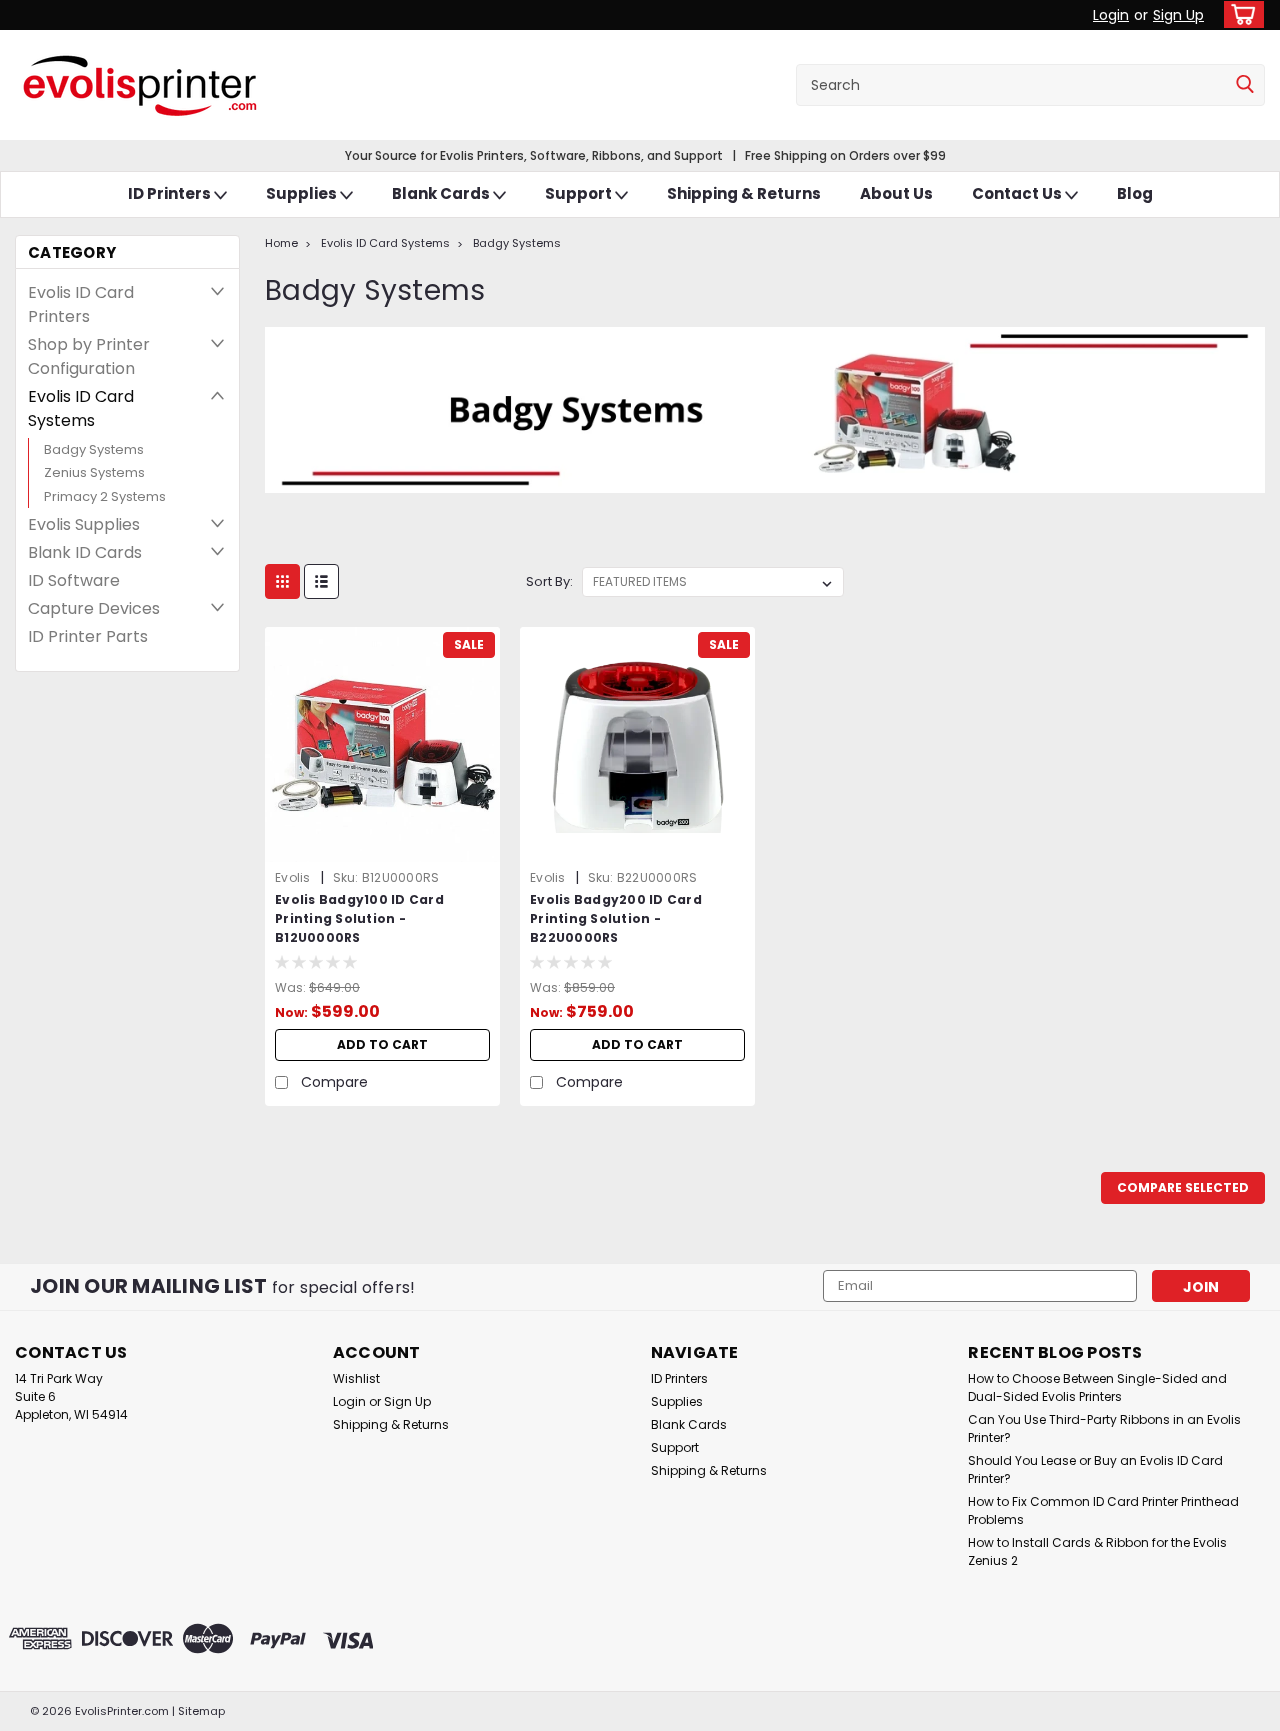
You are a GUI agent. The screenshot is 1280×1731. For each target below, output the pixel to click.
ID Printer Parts (88, 636)
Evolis (293, 877)
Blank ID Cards (85, 552)
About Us (896, 193)
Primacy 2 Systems (105, 496)
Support (580, 193)
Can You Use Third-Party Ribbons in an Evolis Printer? (1104, 1428)
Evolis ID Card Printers (81, 304)
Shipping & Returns (744, 193)
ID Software (74, 580)
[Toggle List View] (321, 581)
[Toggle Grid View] (282, 581)
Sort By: (549, 581)
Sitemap (201, 1711)
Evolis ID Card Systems (81, 408)
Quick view (383, 847)
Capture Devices (94, 608)
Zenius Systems (94, 472)
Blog (1135, 193)
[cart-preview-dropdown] (1239, 14)
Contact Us (1018, 193)
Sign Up (1178, 15)
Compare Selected (1183, 1187)
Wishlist (356, 1378)
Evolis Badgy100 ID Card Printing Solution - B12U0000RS (359, 918)
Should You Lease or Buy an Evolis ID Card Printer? (1095, 1469)
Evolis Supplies (84, 524)
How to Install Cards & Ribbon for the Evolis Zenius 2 (1097, 1551)
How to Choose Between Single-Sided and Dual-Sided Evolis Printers (1097, 1387)
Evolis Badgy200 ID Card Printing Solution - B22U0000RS (616, 918)
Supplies (303, 193)
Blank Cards (442, 193)
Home (281, 243)
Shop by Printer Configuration (89, 356)
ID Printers (171, 193)
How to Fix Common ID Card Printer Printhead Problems (1103, 1510)
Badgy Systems (94, 449)
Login (1111, 15)
